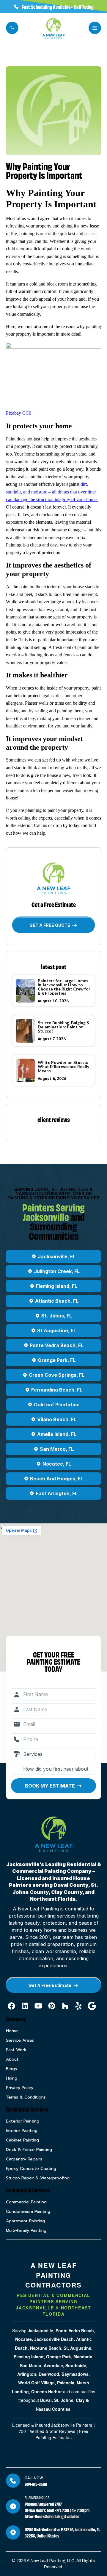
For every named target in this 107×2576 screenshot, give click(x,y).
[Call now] (13, 2481)
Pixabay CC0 (19, 413)
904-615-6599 (36, 2484)
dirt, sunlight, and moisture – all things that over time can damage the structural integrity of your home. (52, 492)
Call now (34, 2478)
